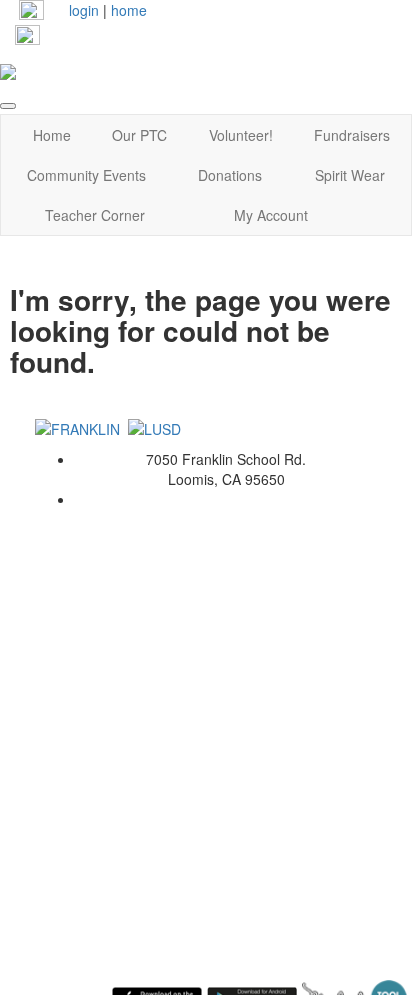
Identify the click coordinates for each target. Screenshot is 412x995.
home (129, 10)
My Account (271, 215)
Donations (230, 175)
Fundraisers (352, 135)
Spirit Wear (350, 175)
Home (52, 135)
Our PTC (139, 135)
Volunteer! (241, 135)
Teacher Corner (95, 215)
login (84, 10)
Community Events (86, 175)
